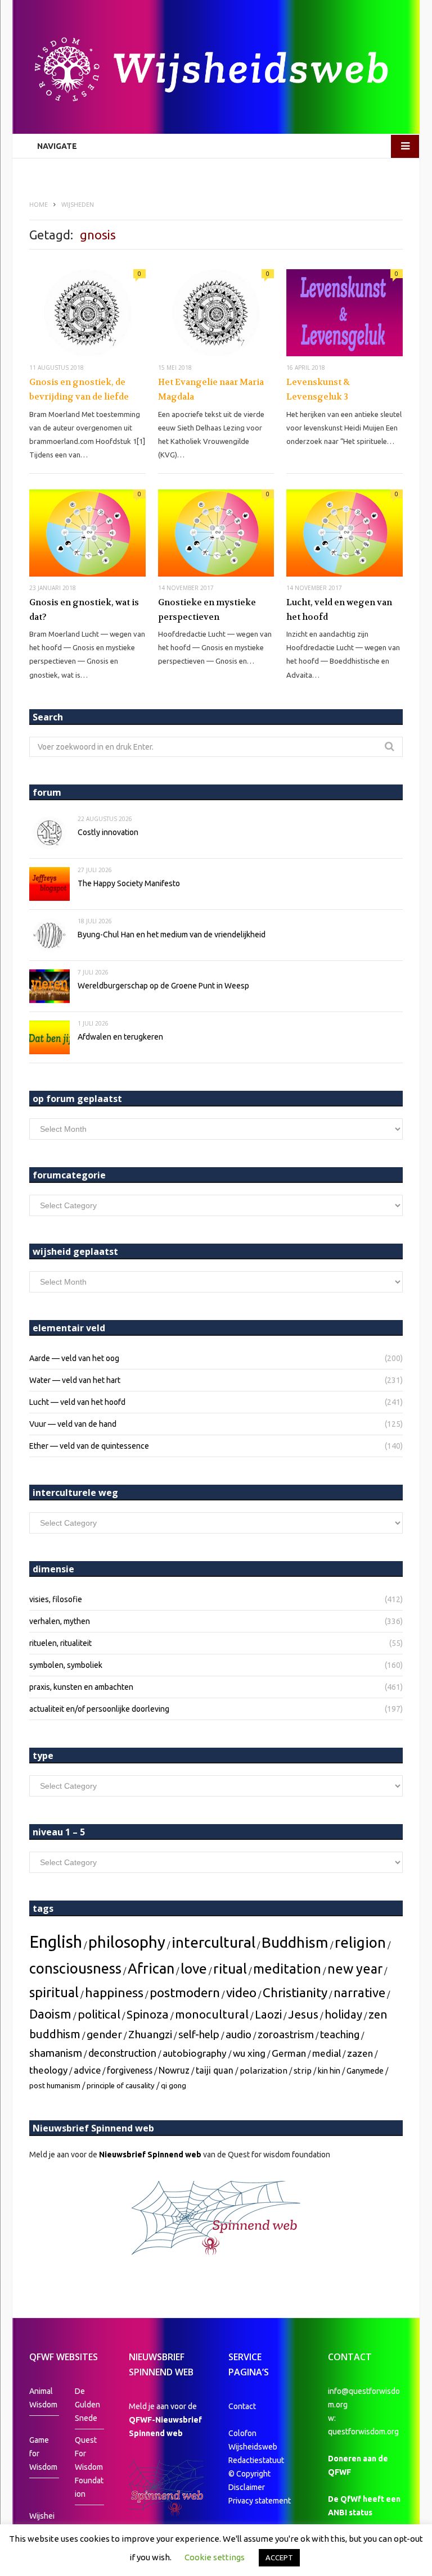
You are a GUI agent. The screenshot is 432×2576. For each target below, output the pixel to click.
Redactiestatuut (257, 2460)
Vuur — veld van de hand (73, 1424)
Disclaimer (247, 2487)
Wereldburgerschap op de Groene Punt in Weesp (163, 986)
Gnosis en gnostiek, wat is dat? (84, 610)
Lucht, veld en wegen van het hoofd (339, 610)
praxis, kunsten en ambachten (81, 1687)
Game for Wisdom (43, 2453)
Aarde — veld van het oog (74, 1358)
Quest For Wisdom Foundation (89, 2467)
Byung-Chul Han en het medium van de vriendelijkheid (172, 935)
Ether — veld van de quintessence (89, 1446)
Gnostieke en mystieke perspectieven (207, 610)
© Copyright (249, 2474)
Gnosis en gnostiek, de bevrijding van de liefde (79, 389)
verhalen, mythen (60, 1621)
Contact (242, 2406)
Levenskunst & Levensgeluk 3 (318, 389)
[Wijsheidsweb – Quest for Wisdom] (216, 71)
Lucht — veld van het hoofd (77, 1402)
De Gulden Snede (87, 2405)
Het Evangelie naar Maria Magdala (211, 389)
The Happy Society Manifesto (129, 883)
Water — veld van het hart (75, 1380)
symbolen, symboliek (66, 1665)
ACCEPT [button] (279, 2557)
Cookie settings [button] (215, 2557)
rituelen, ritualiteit (60, 1643)
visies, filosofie (56, 1599)
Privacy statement (260, 2501)
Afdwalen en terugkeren (120, 1037)
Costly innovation (108, 832)
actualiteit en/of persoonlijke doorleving (99, 1709)
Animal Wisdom (43, 2398)
